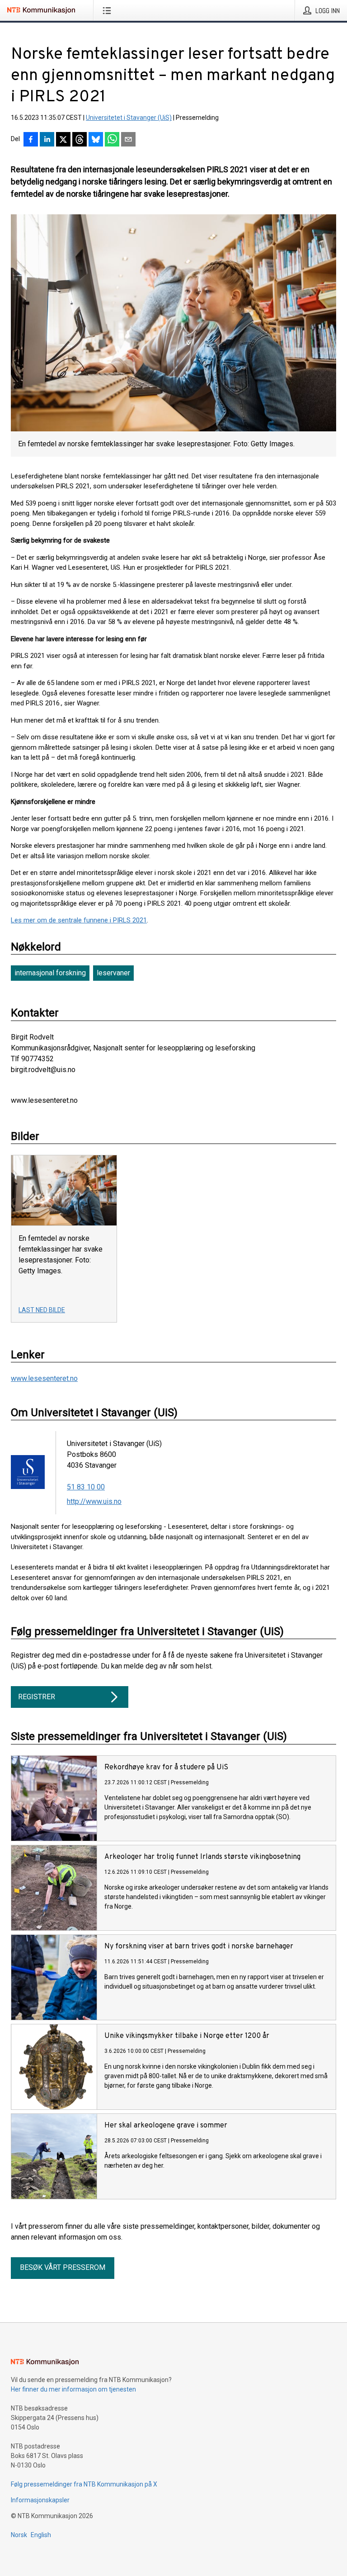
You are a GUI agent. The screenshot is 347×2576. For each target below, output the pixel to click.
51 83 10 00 (86, 1487)
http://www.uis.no (94, 1501)
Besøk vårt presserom (63, 2267)
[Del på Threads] (80, 140)
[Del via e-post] (128, 140)
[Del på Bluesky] (96, 140)
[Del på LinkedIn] (47, 140)
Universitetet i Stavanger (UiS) (129, 118)
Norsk (19, 2535)
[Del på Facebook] (31, 140)
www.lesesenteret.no (44, 1378)
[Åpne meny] (109, 10)
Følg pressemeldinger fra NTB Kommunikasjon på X (84, 2484)
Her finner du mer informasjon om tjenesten (73, 2389)
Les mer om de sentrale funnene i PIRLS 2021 (79, 920)
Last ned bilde (42, 1310)
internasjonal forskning (50, 973)
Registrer (37, 1697)
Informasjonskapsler (40, 2500)
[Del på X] (63, 140)
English (41, 2535)
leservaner (113, 973)
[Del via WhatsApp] (112, 140)
